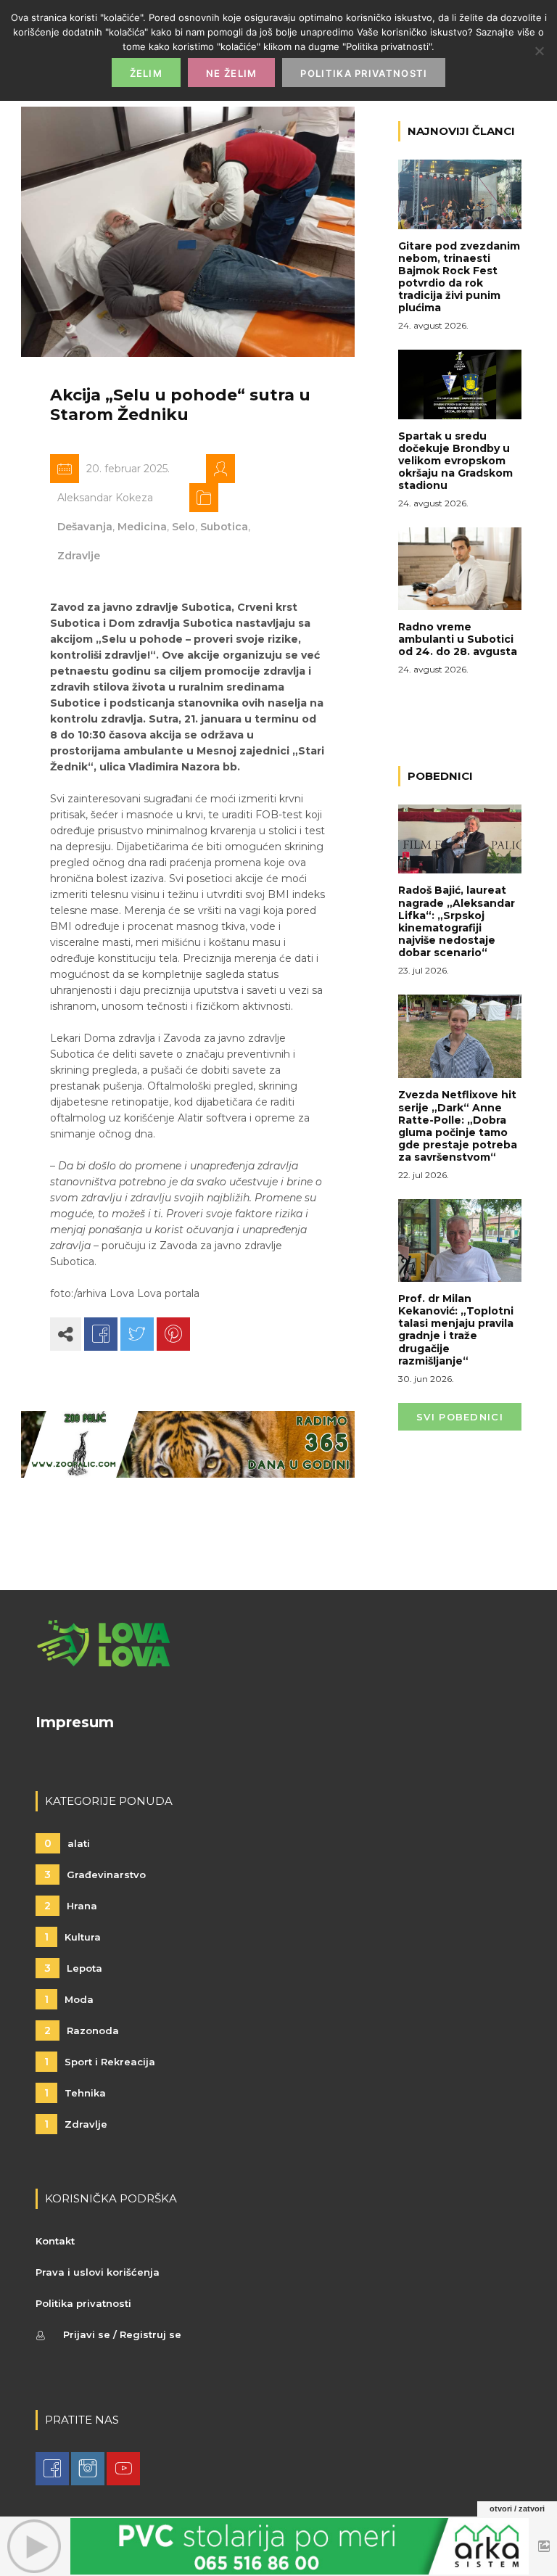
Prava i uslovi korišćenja (98, 2272)
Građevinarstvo (95, 1875)
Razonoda (82, 2030)
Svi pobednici (460, 1417)
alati (67, 1843)
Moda (69, 1999)
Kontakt (55, 2241)
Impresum (75, 1722)
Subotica (224, 527)
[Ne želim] (539, 51)
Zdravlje (79, 556)
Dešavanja (85, 527)
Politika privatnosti (83, 2303)
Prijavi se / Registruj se (122, 2334)
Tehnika (75, 2093)
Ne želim (231, 73)
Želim (147, 73)
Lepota (73, 1968)
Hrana (71, 1906)
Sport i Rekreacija (100, 2062)
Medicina (142, 527)
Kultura (73, 1937)
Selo (183, 527)
